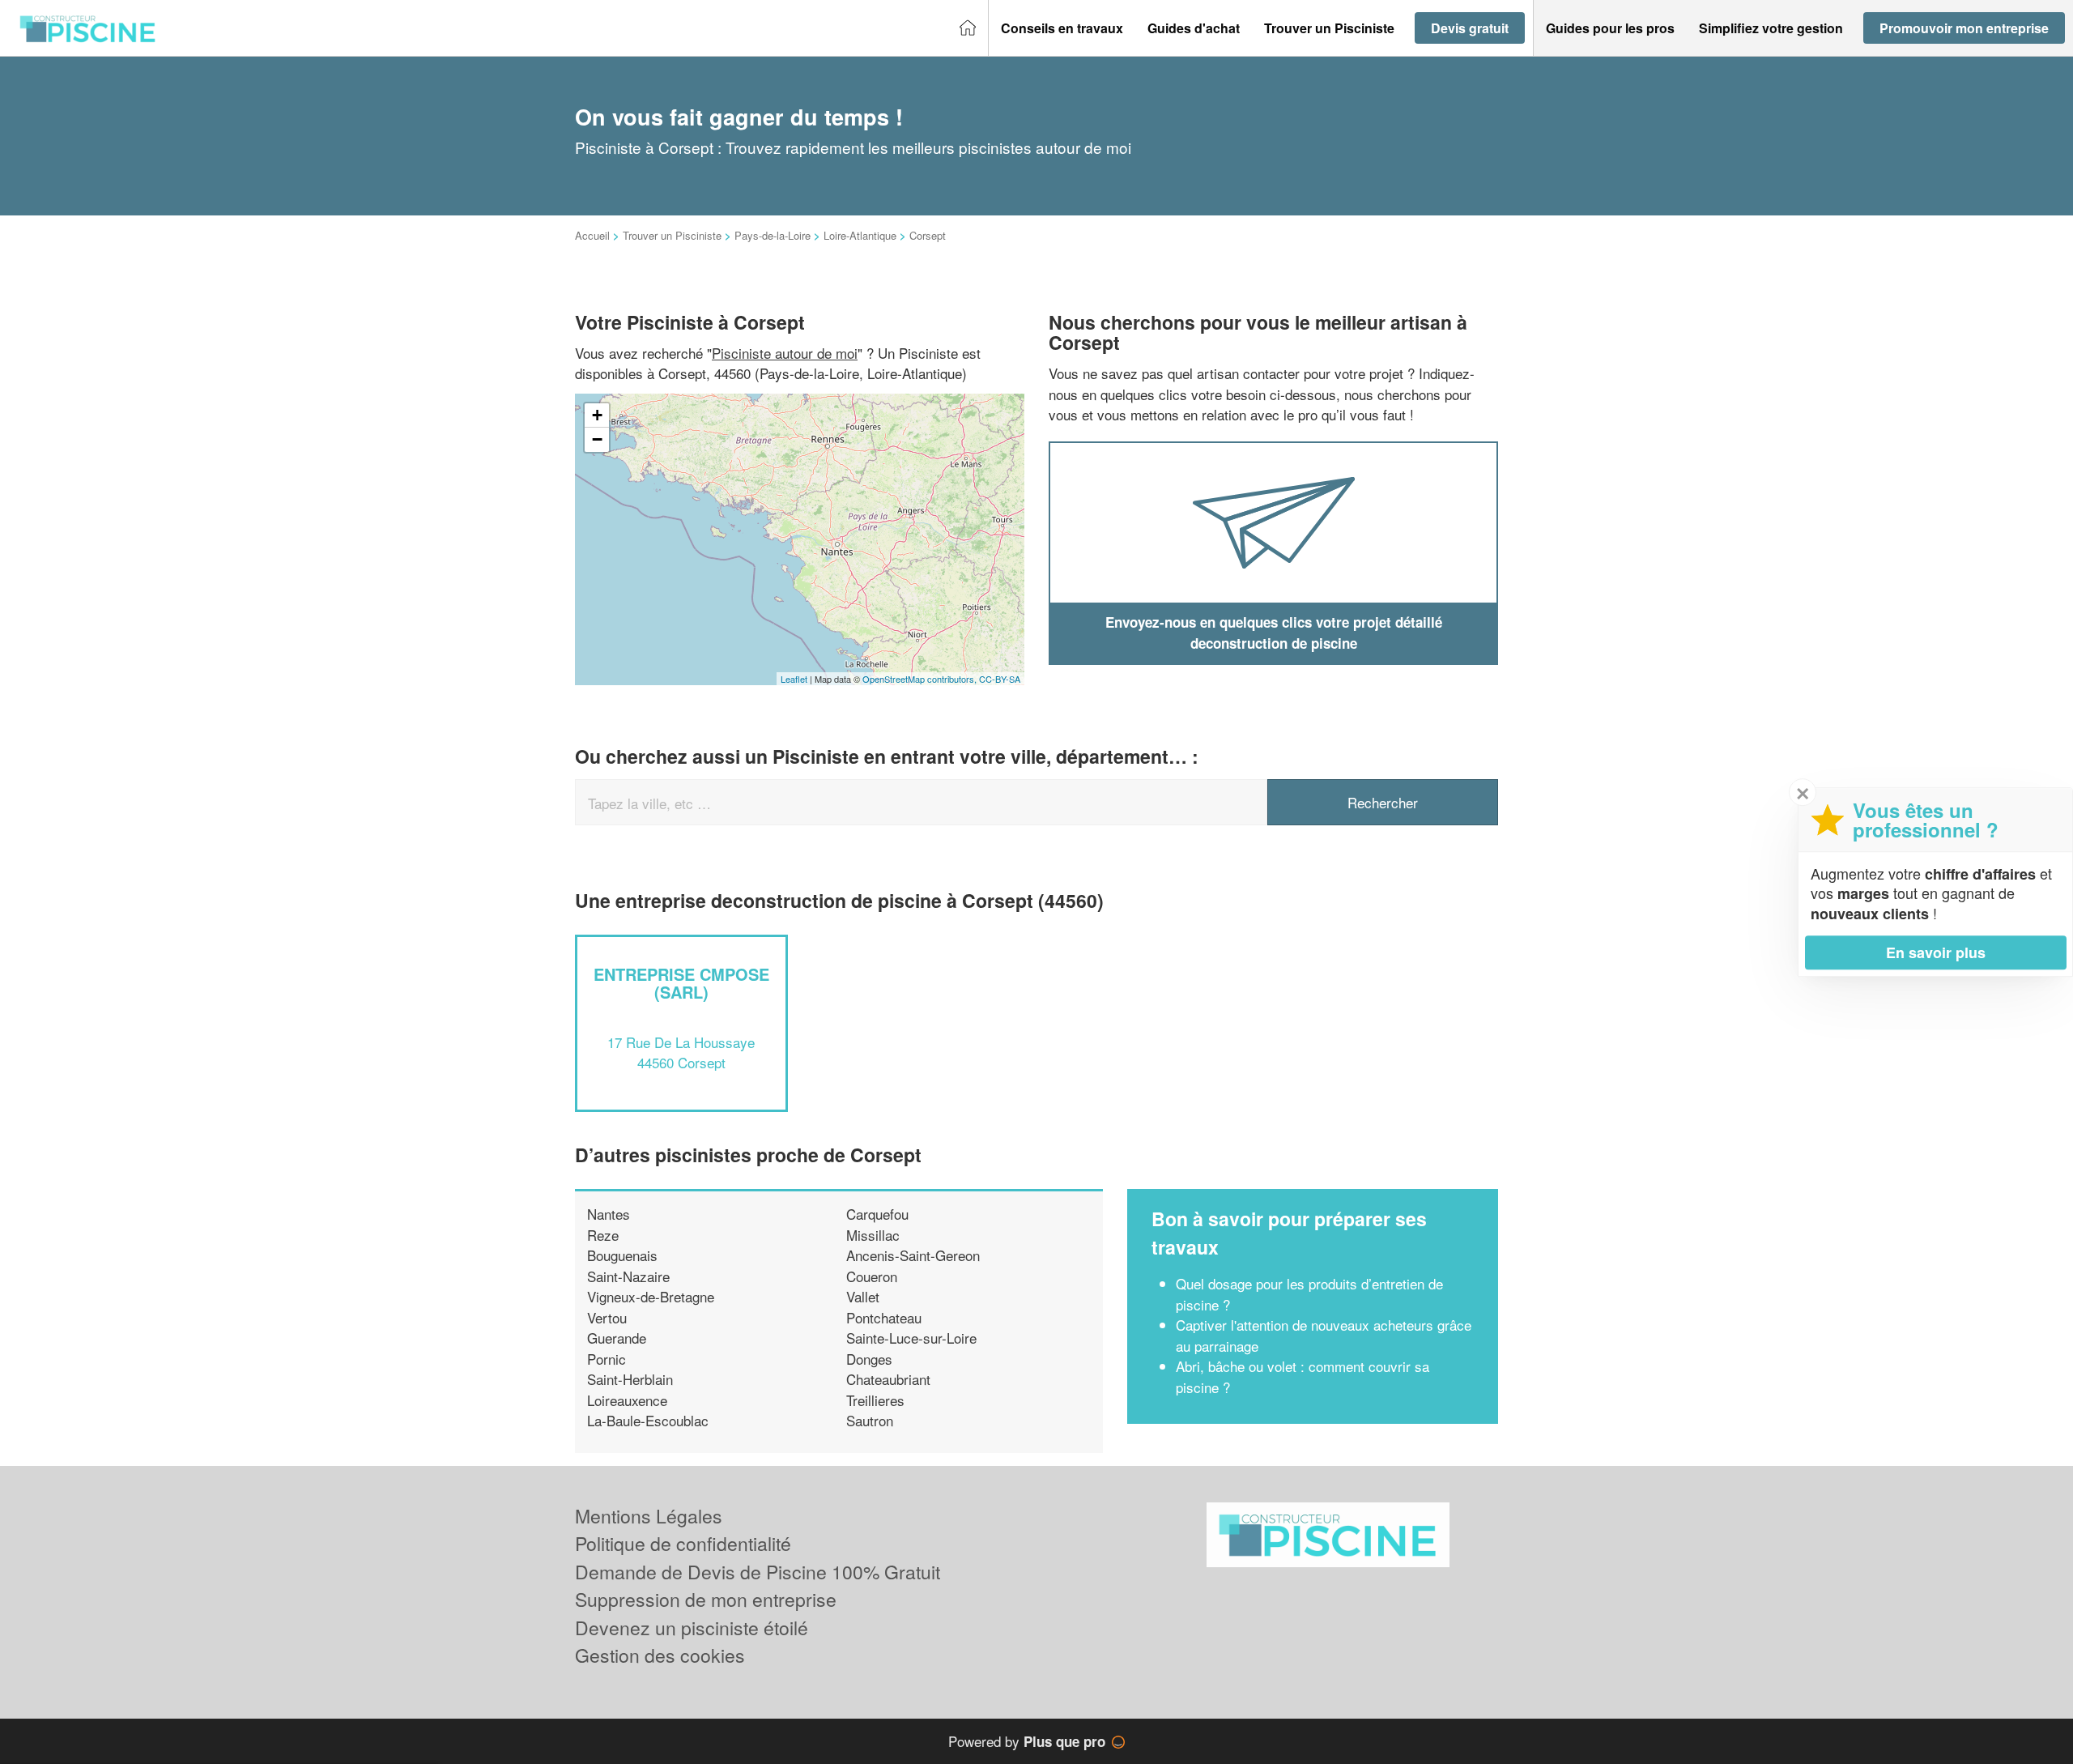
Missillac (873, 1235)
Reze (603, 1235)
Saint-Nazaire (628, 1276)
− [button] (597, 439)
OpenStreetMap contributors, (921, 679)
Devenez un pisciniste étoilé (692, 1628)
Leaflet (794, 679)
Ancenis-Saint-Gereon (913, 1255)
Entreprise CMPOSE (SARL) (681, 983)
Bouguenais (622, 1255)
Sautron (870, 1420)
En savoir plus (1936, 952)
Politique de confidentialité (683, 1543)
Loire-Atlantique (860, 235)
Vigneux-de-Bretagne (651, 1296)
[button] (1062, 28)
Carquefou (877, 1214)
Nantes (609, 1214)
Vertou (607, 1317)
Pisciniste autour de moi (785, 353)
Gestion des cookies (660, 1655)
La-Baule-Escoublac (648, 1420)
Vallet (863, 1296)
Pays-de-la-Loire (773, 235)
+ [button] (597, 415)
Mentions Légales (649, 1516)
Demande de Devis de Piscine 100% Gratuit (758, 1572)
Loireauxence (627, 1400)
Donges (869, 1359)
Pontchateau (884, 1317)
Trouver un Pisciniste (672, 235)
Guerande (617, 1338)
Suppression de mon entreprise (706, 1599)
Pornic (607, 1359)
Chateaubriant (888, 1379)
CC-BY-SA (1000, 679)
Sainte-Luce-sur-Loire (911, 1338)
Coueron (872, 1276)
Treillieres (875, 1400)
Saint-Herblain (630, 1379)
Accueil (592, 235)
